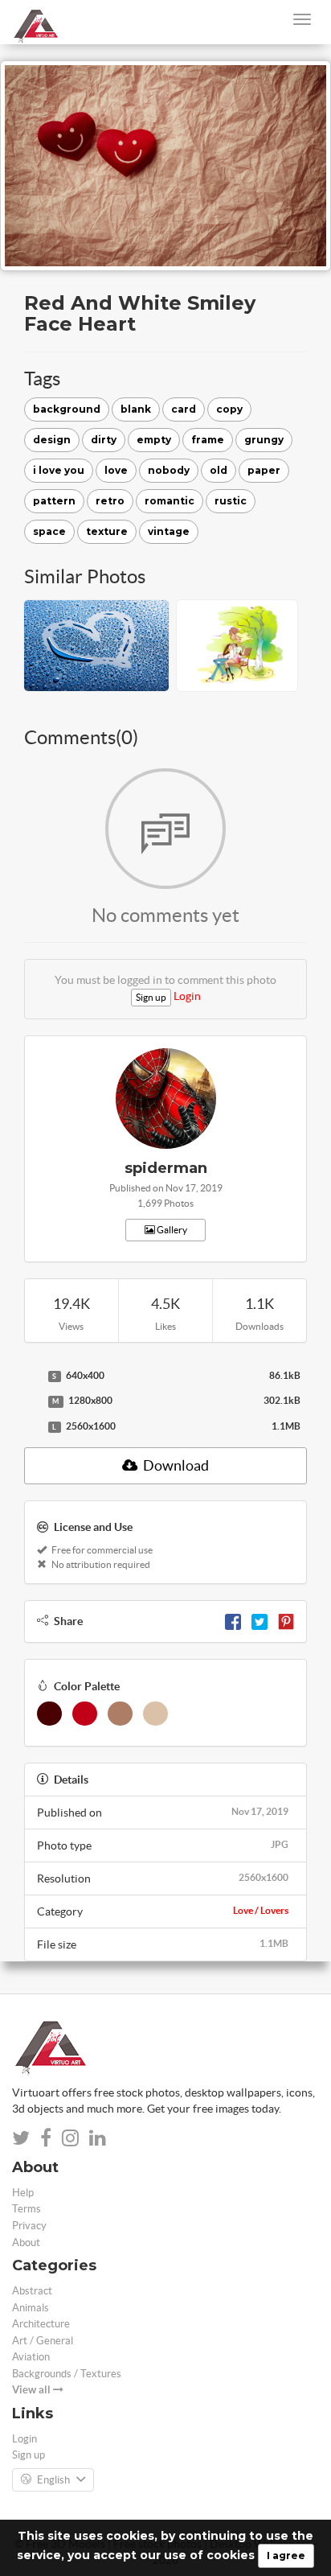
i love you (59, 470)
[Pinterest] (286, 1621)
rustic (231, 501)
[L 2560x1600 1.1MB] (32, 1427)
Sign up (151, 997)
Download (175, 1465)
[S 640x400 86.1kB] (32, 1376)
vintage (169, 531)
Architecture (41, 2324)
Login (187, 996)
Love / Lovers (261, 1910)
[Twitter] (259, 1621)
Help (23, 2193)
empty (154, 440)
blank (136, 409)
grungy (264, 440)
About (26, 2243)
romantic (170, 501)
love (116, 470)
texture (107, 531)
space (49, 531)
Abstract (32, 2291)
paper (264, 470)
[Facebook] (233, 1621)
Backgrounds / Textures (67, 2374)
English (53, 2480)
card (184, 409)
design (52, 440)
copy (229, 409)
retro (110, 501)
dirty (104, 440)
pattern (54, 501)
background (67, 409)
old (219, 470)
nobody (169, 470)
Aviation (31, 2357)
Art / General (43, 2341)
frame (208, 440)
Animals (31, 2308)
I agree (286, 2555)
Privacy (29, 2226)
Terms (27, 2209)
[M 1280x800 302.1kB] (32, 1401)
